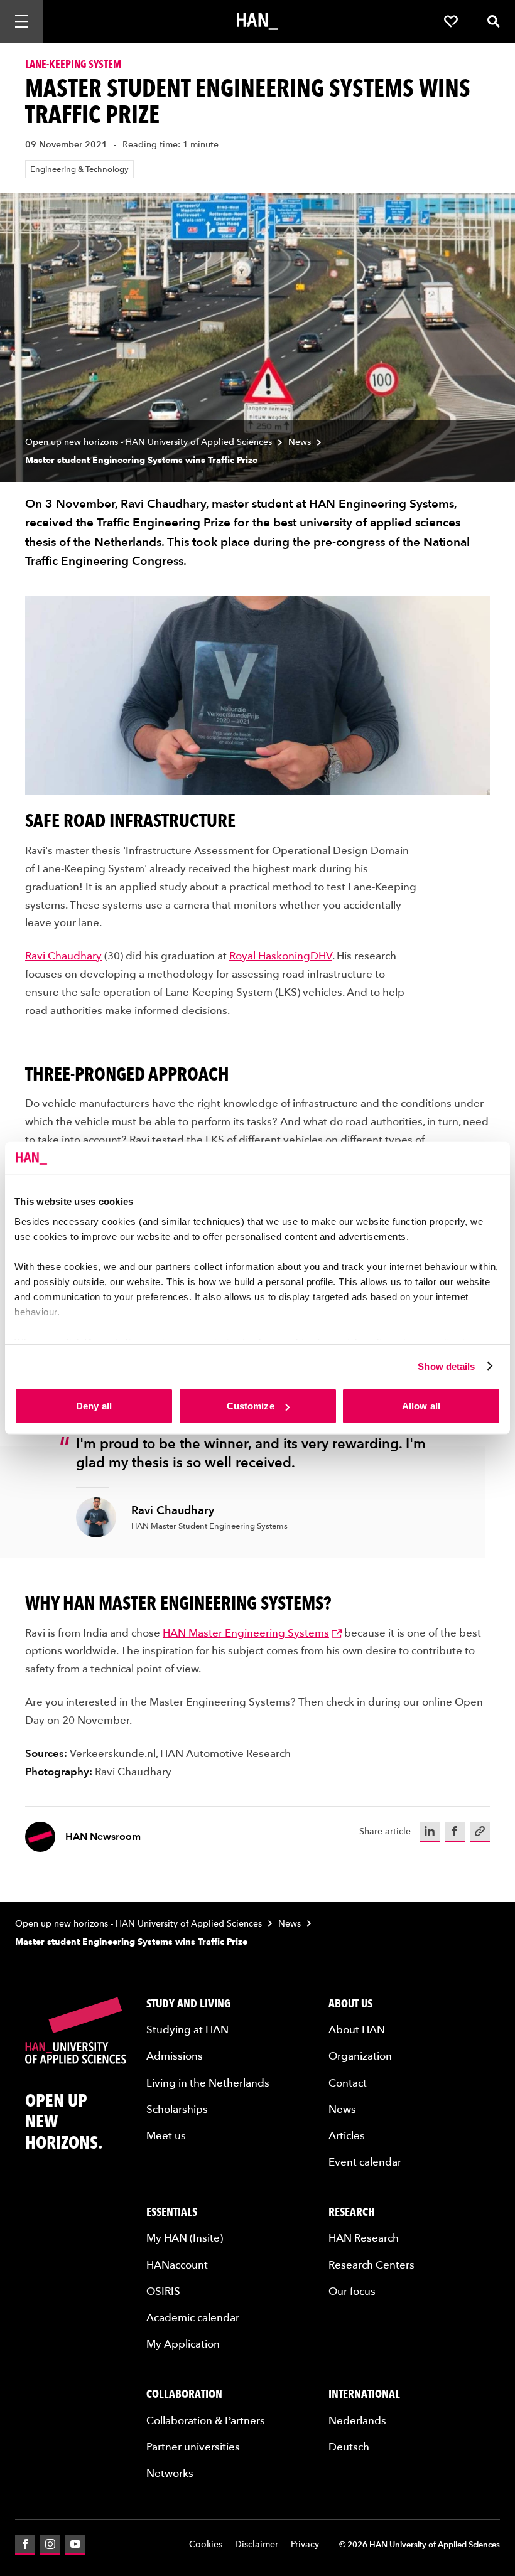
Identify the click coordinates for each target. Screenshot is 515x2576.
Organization (360, 2056)
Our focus (352, 2291)
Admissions (175, 2056)
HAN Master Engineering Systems (246, 1633)
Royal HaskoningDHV (281, 956)
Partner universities (193, 2447)
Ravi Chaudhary (63, 956)
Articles (347, 2135)
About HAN (357, 2029)
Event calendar (365, 2162)
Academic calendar (193, 2317)
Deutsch (349, 2447)
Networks (170, 2473)
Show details (446, 1366)
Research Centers (371, 2265)
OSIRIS (163, 2291)
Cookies (206, 2544)
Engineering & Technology (79, 169)
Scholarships (177, 2109)
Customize (251, 1406)
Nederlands (357, 2420)
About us (350, 2003)
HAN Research (364, 2238)
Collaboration (184, 2394)
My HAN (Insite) (185, 2238)
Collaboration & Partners (206, 2420)
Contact (348, 2083)
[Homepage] (257, 21)
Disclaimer (257, 2544)
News (300, 442)
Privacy (305, 2544)
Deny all (94, 1406)
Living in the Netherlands (208, 2083)
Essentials (172, 2212)
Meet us (166, 2135)
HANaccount (177, 2265)
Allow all (421, 1406)
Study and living (188, 2003)
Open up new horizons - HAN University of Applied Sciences (149, 442)
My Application (183, 2344)
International (364, 2394)
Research (352, 2212)
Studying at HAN (187, 2029)
